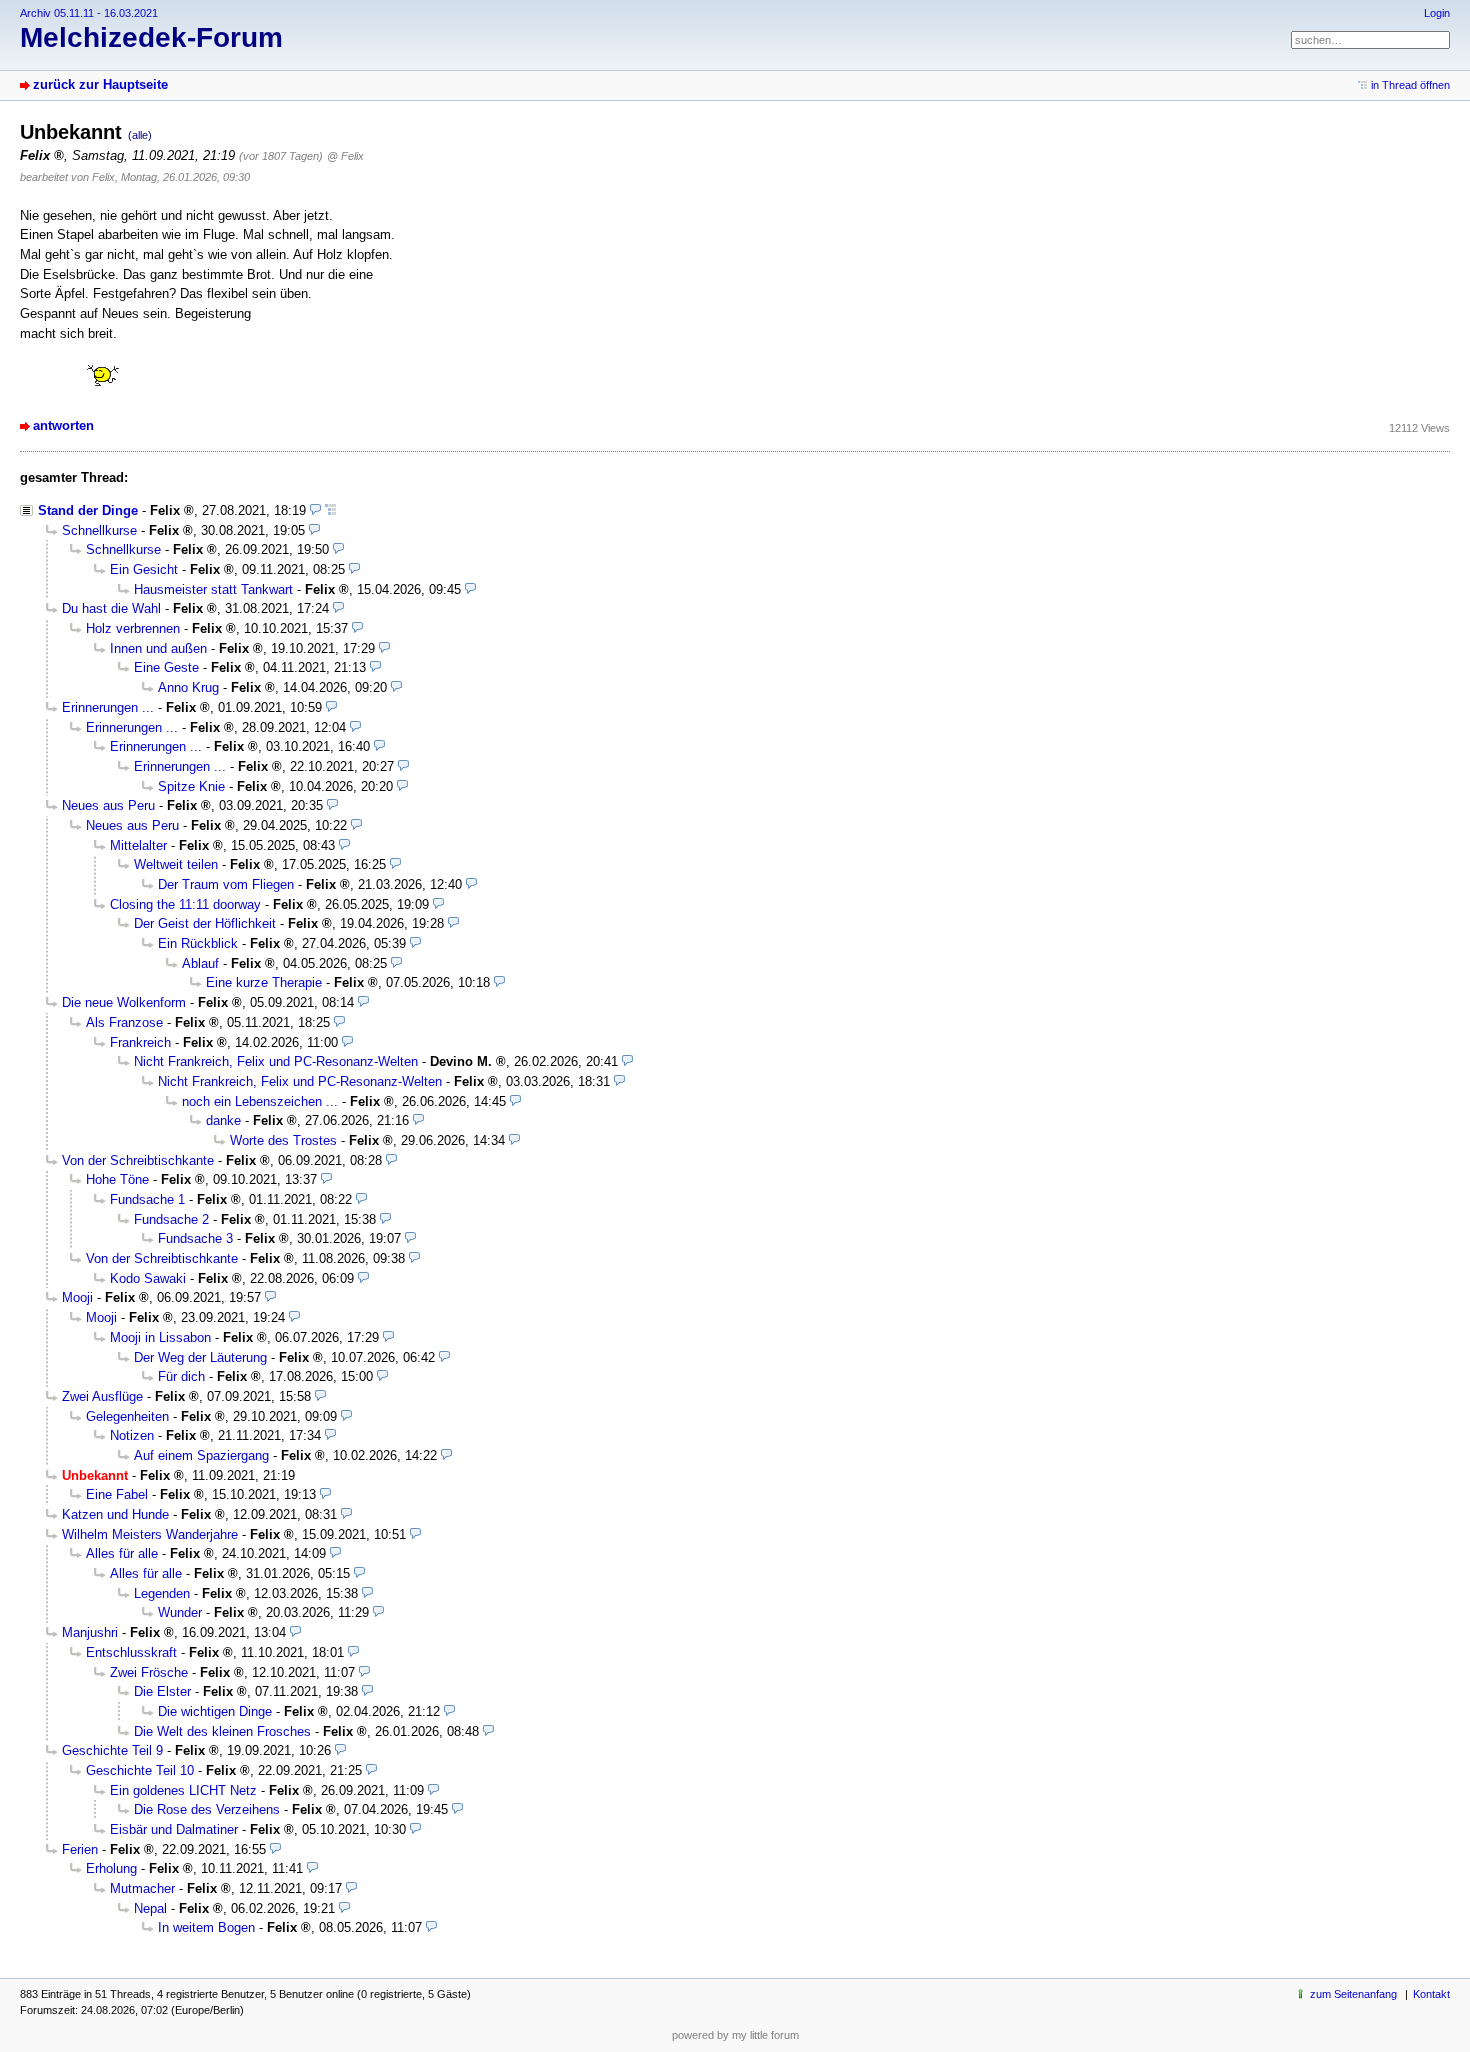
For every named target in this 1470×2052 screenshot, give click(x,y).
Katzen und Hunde (115, 1514)
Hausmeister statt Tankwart (213, 589)
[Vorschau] (315, 510)
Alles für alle (122, 1553)
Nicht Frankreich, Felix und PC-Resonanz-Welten (276, 1061)
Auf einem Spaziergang (201, 1455)
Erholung (111, 1868)
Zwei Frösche (149, 1672)
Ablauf (200, 963)
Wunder (180, 1612)
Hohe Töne (117, 1179)
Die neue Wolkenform (124, 1002)
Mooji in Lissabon (160, 1337)
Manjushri (90, 1632)
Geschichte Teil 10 (140, 1770)
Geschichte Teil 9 (112, 1750)
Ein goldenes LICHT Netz (183, 1790)
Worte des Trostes (283, 1140)
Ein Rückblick (198, 943)
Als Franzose (124, 1022)
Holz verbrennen (133, 628)
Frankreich (140, 1042)
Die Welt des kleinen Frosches (222, 1731)
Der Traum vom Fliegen (226, 884)
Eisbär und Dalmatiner (174, 1829)
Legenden (162, 1593)
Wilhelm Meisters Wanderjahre (150, 1534)
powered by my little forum (735, 2035)
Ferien (80, 1849)
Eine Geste (166, 667)
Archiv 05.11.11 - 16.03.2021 (89, 13)
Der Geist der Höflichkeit (205, 923)
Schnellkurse (99, 530)
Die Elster (162, 1691)
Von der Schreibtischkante (138, 1160)
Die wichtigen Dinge (215, 1711)
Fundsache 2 (171, 1219)
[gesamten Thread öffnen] (330, 510)
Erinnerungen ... (108, 707)
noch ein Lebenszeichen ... (260, 1101)
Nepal (150, 1908)
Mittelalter (138, 845)
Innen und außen (158, 648)
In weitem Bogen (206, 1927)
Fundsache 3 (195, 1238)
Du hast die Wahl (111, 608)
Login (1437, 13)
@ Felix (345, 156)
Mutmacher (142, 1888)
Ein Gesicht (144, 569)
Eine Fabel (117, 1494)
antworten (63, 425)
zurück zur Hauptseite (100, 84)
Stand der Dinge (88, 510)
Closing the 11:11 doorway (185, 904)
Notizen (132, 1435)
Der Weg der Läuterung (200, 1357)
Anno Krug (188, 687)
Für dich (181, 1376)
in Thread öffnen (1410, 85)
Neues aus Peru (108, 805)
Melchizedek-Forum (151, 37)
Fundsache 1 (147, 1199)
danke (223, 1120)
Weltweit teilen (176, 864)
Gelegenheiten (127, 1416)
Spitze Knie (191, 786)
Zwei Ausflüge (102, 1396)
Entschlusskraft (131, 1652)
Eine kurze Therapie (264, 982)
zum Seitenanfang (1353, 1994)
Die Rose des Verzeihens (207, 1809)
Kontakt (1431, 1994)
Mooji (77, 1297)
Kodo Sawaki (148, 1278)
